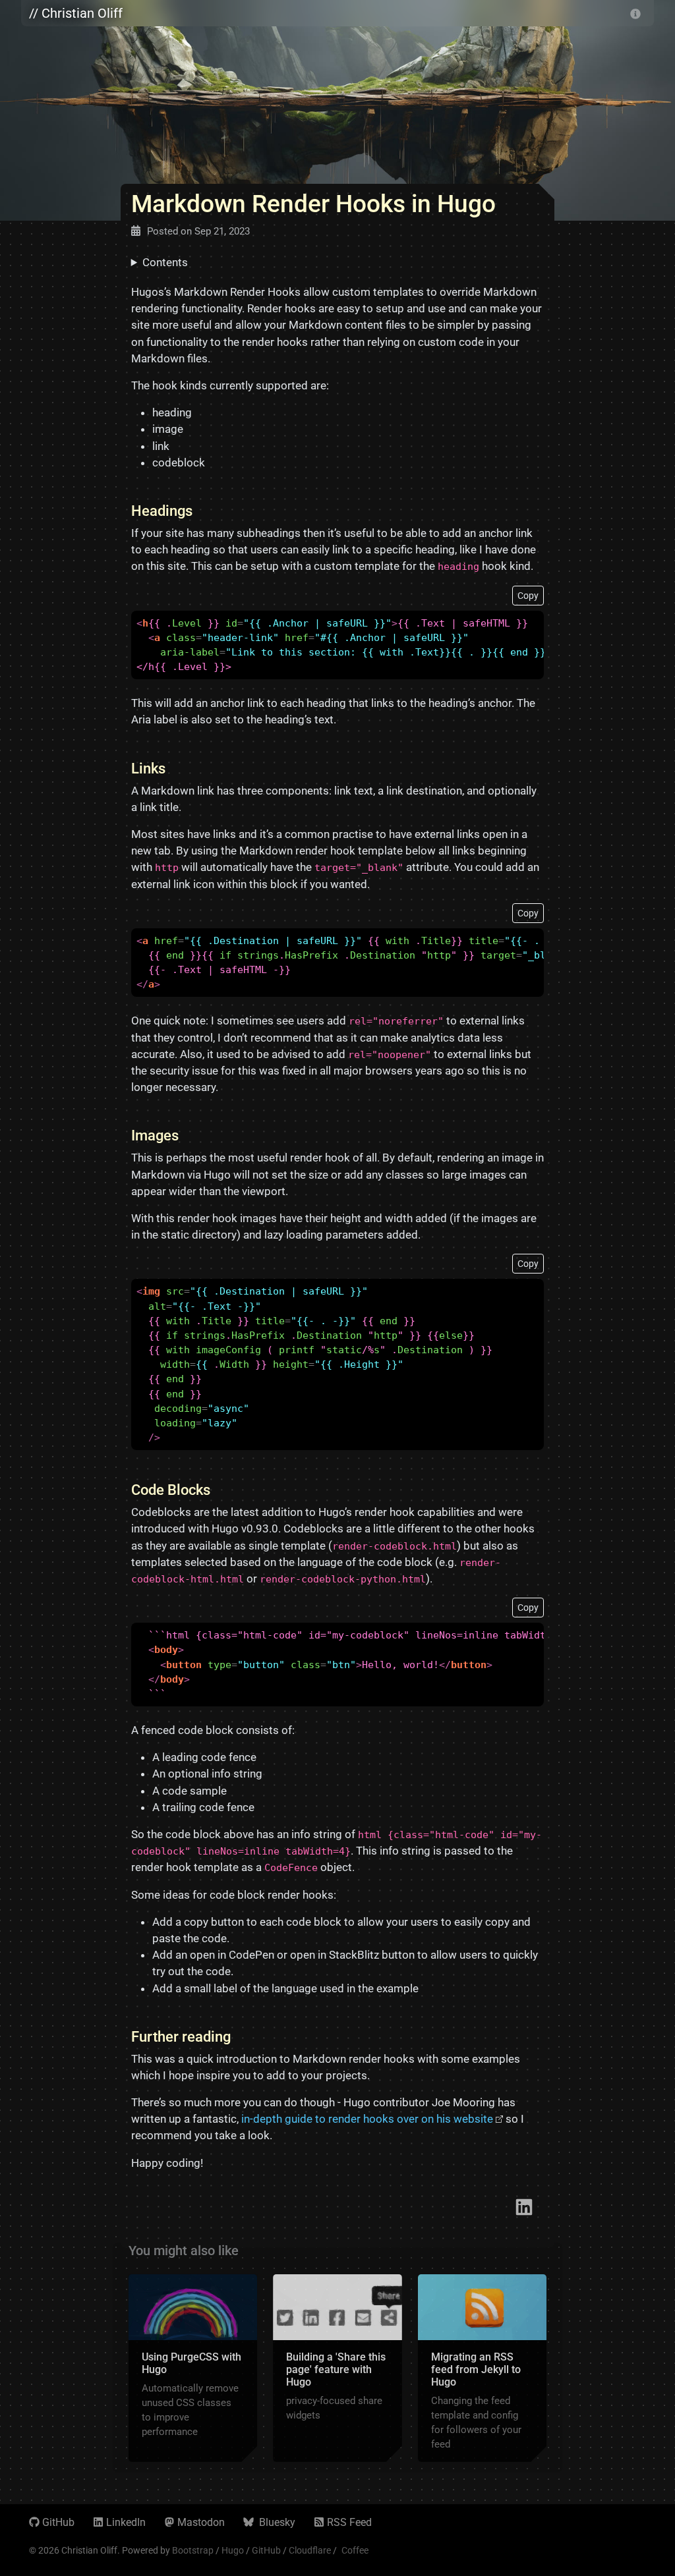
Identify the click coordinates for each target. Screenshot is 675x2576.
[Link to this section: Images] (189, 1135)
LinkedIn (126, 2522)
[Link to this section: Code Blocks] (220, 1490)
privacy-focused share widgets (334, 2408)
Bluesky (276, 2522)
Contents (165, 262)
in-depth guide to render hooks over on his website (367, 2119)
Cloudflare (310, 2550)
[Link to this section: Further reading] (241, 2037)
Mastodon (201, 2522)
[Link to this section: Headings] (202, 511)
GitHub (58, 2522)
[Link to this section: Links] (175, 769)
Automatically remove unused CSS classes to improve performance (190, 2410)
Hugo (233, 2550)
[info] (635, 13)
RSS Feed (349, 2522)
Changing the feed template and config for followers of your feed (476, 2422)
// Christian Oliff (76, 13)
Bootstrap (193, 2550)
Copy (528, 596)
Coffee (355, 2550)
